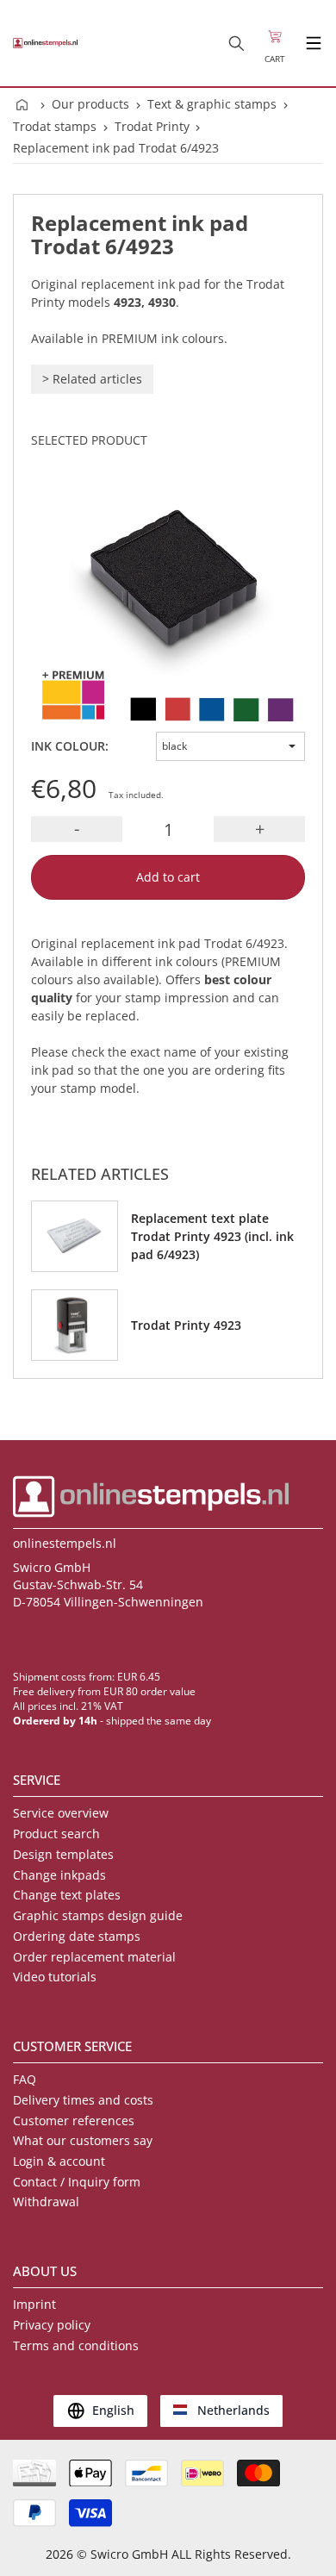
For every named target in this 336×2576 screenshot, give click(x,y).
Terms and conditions (76, 2345)
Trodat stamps (55, 126)
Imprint (34, 2304)
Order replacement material (94, 1957)
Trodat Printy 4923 (186, 1325)
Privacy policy (52, 2325)
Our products (90, 104)
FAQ (25, 2079)
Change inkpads (59, 1875)
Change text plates (67, 1895)
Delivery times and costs (83, 2100)
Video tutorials (55, 1977)
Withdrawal (46, 2202)
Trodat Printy (152, 126)
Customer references (74, 2121)
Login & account (59, 2161)
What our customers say (83, 2140)
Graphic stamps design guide (98, 1915)
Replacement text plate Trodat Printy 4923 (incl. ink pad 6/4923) (212, 1236)
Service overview (61, 1813)
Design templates (63, 1854)
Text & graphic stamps (212, 104)
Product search (56, 1834)
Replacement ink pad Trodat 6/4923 (116, 148)
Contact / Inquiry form (77, 2182)
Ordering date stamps (77, 1936)
